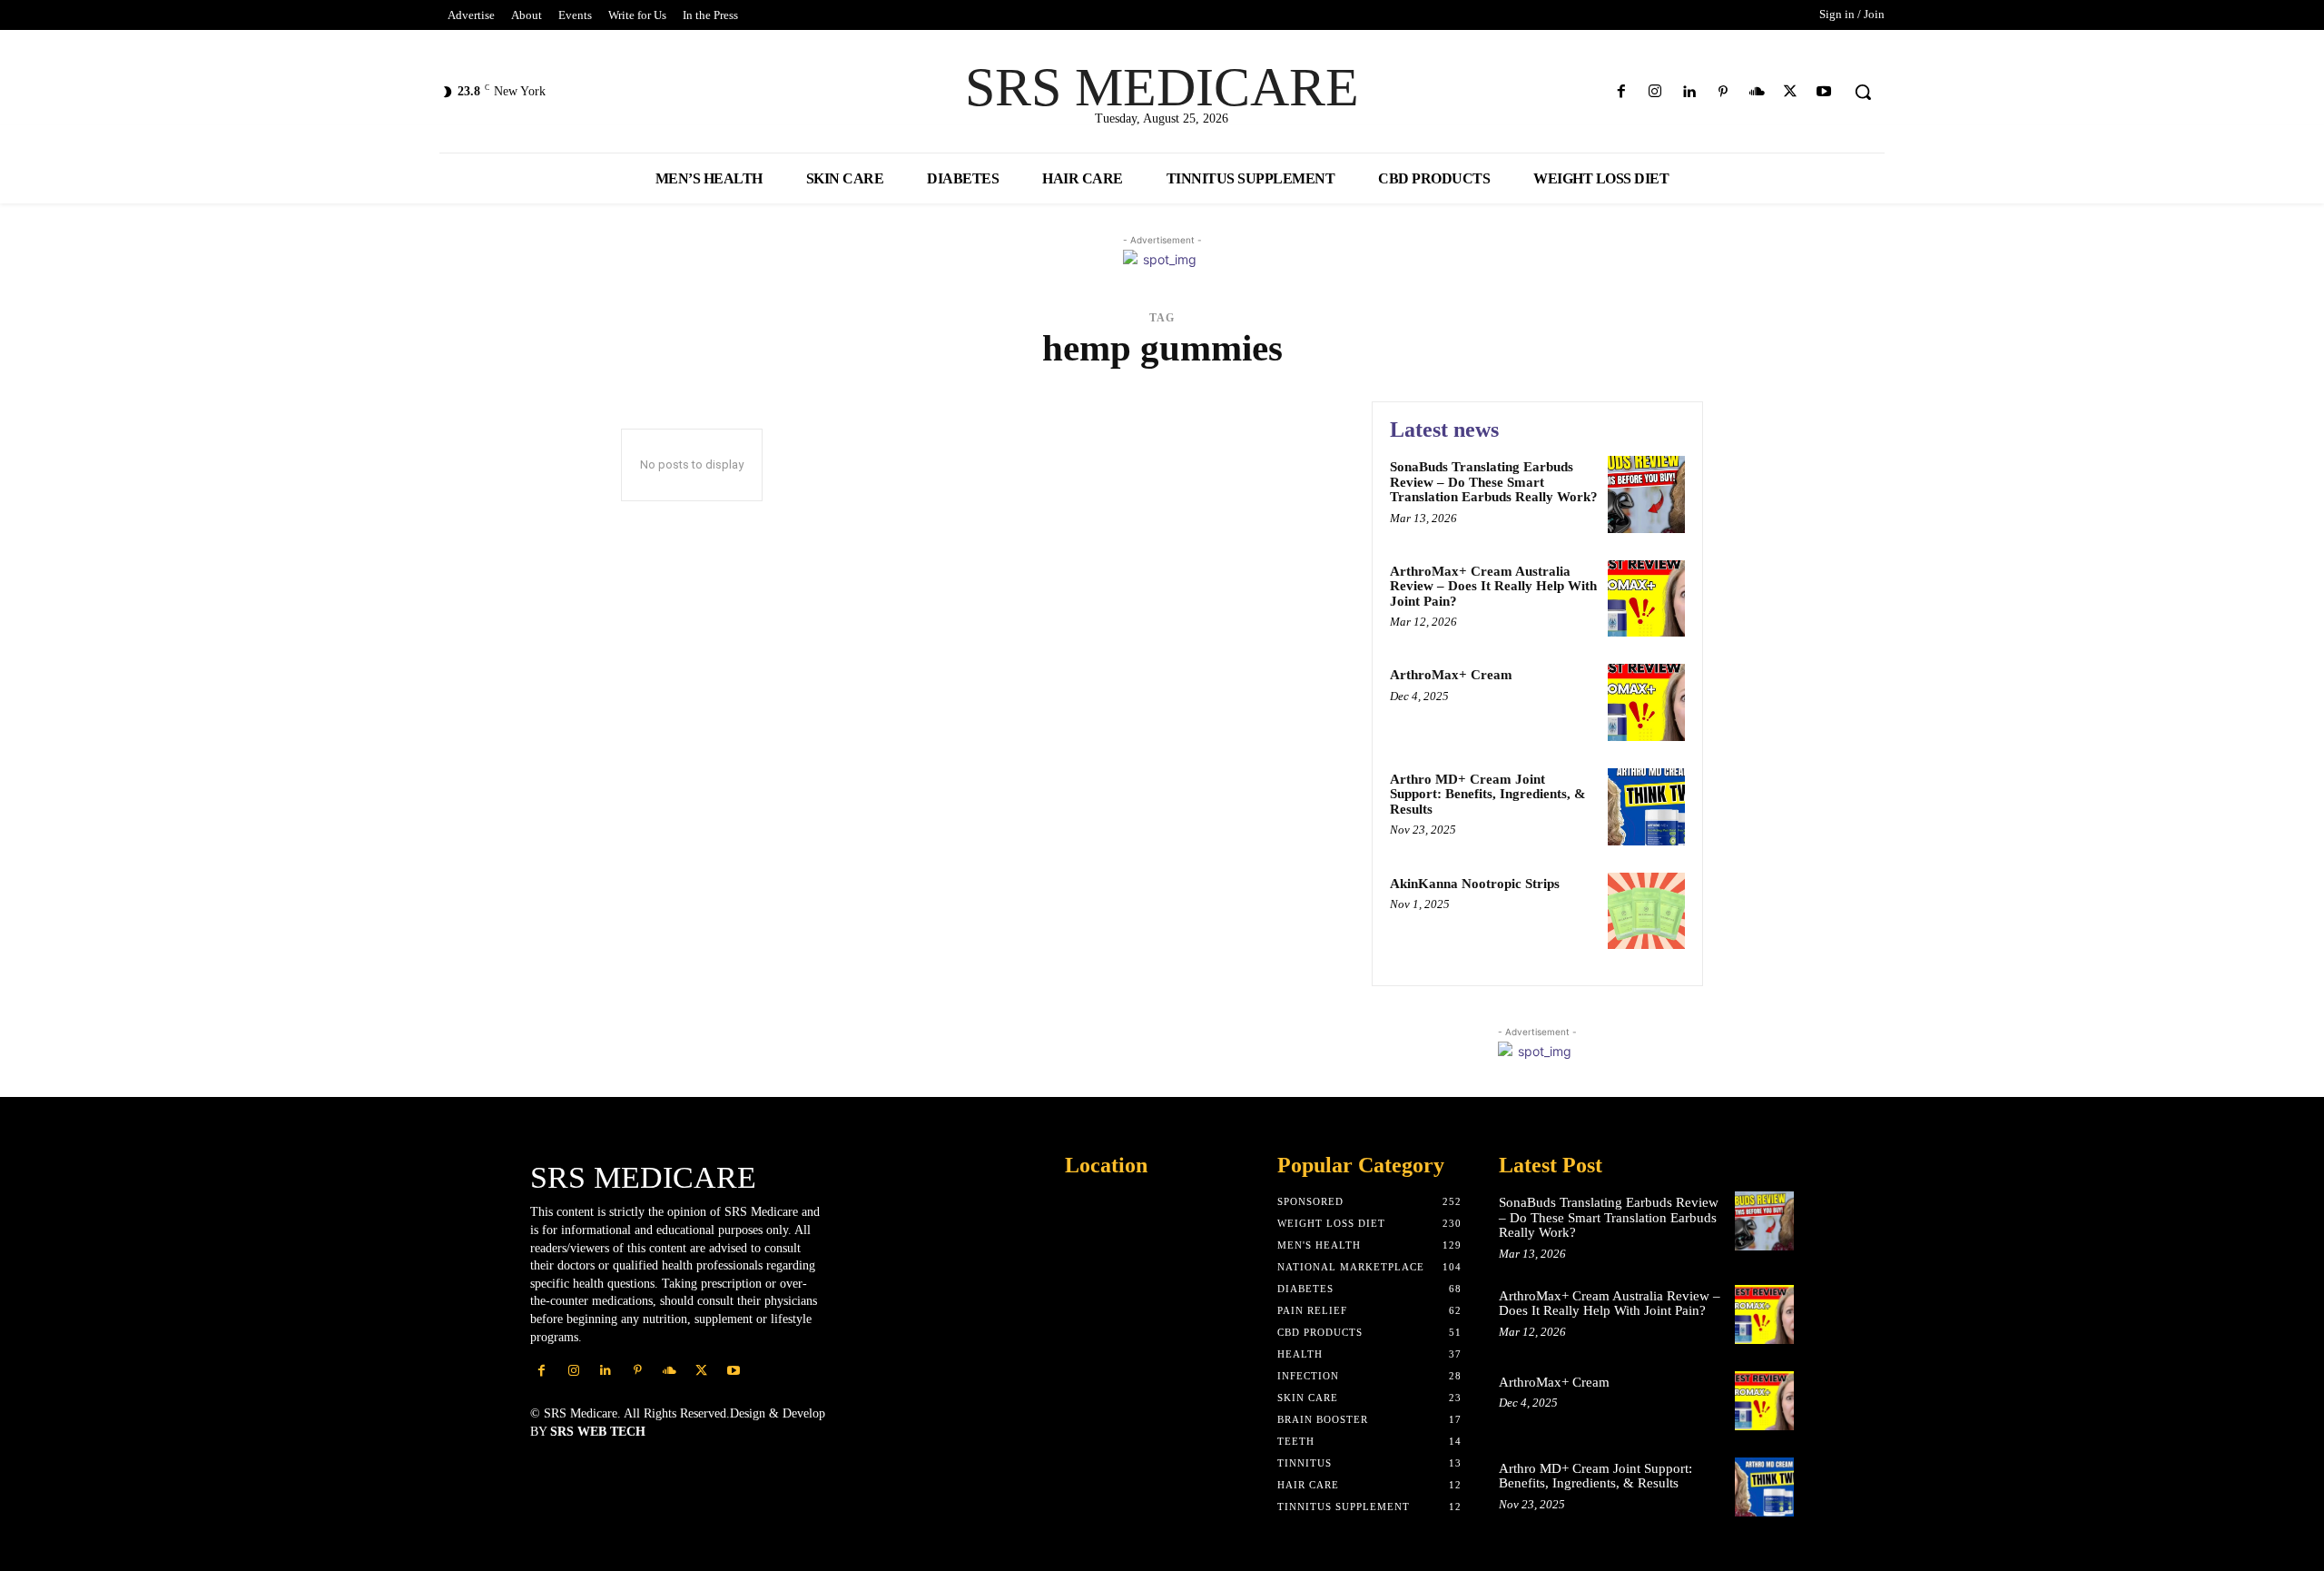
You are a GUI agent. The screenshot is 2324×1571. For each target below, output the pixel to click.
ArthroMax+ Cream (1451, 675)
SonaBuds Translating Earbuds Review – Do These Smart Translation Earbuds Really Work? (1494, 482)
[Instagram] (1655, 92)
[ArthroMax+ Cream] (1646, 702)
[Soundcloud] (1756, 92)
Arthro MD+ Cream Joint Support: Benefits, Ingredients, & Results (1488, 794)
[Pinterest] (1723, 92)
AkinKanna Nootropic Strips (1475, 884)
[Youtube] (1824, 92)
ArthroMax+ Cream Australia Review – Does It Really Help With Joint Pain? (1493, 586)
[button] (1863, 92)
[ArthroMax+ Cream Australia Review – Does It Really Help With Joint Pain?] (1646, 599)
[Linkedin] (1689, 92)
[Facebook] (1622, 92)
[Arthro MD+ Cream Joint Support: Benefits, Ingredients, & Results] (1646, 807)
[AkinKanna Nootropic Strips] (1646, 911)
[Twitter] (1791, 92)
